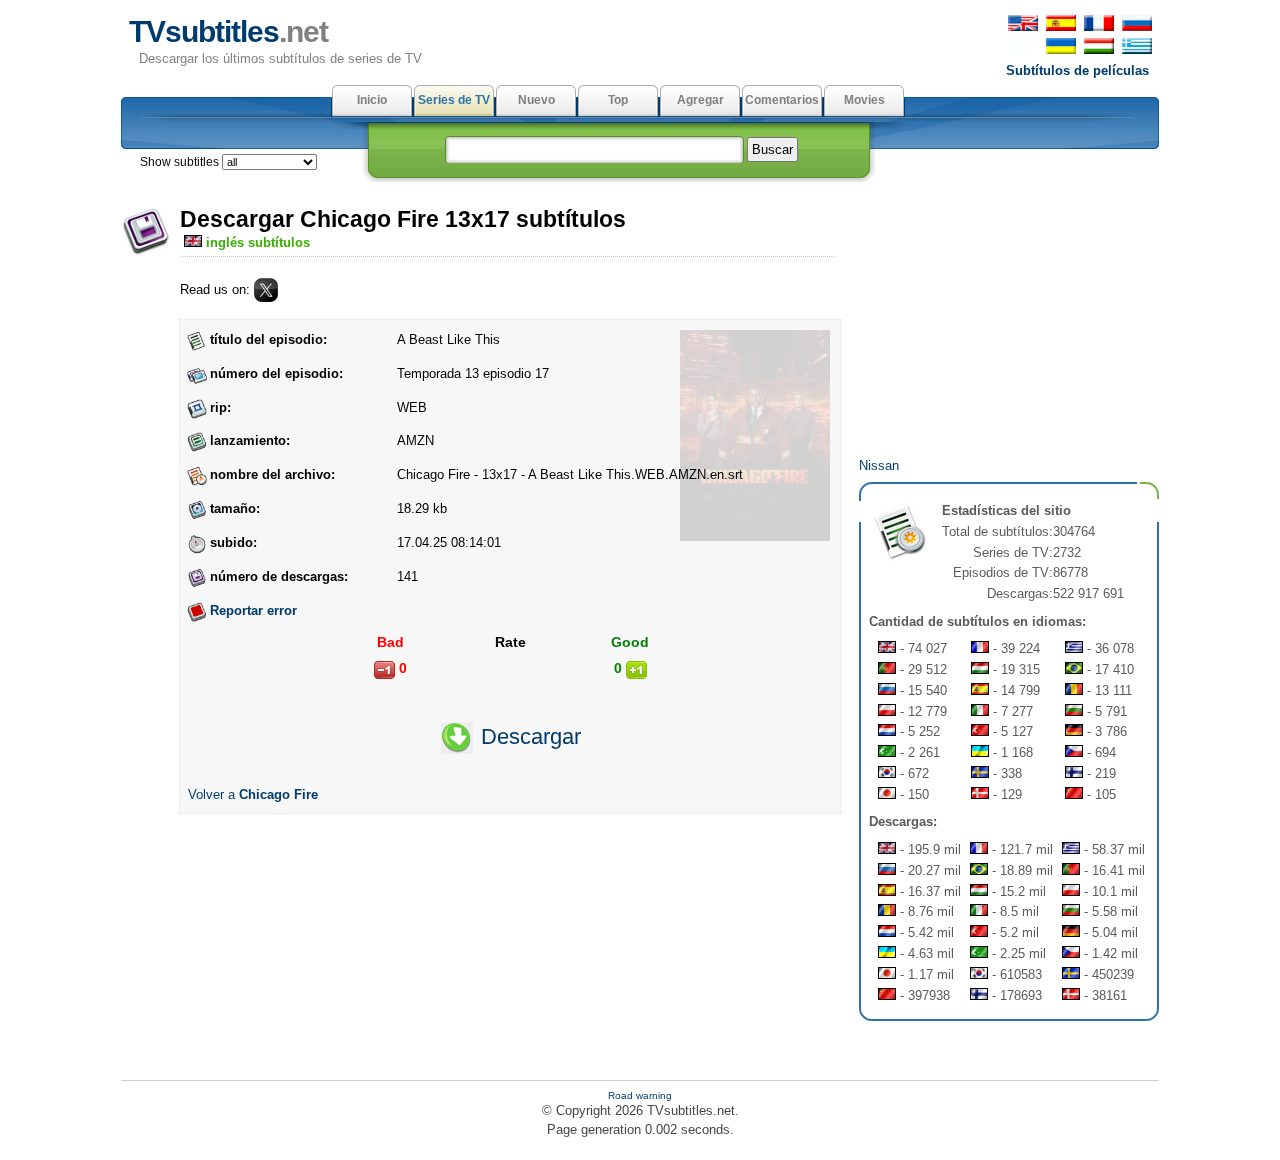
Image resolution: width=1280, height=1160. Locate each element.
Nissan (879, 465)
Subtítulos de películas (1077, 70)
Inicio (372, 100)
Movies (864, 100)
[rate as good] (636, 670)
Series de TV (454, 100)
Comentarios (782, 100)
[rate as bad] (384, 670)
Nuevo (536, 100)
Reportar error (253, 610)
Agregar (700, 100)
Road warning (640, 1095)
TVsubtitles (228, 31)
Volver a (253, 794)
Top (618, 100)
